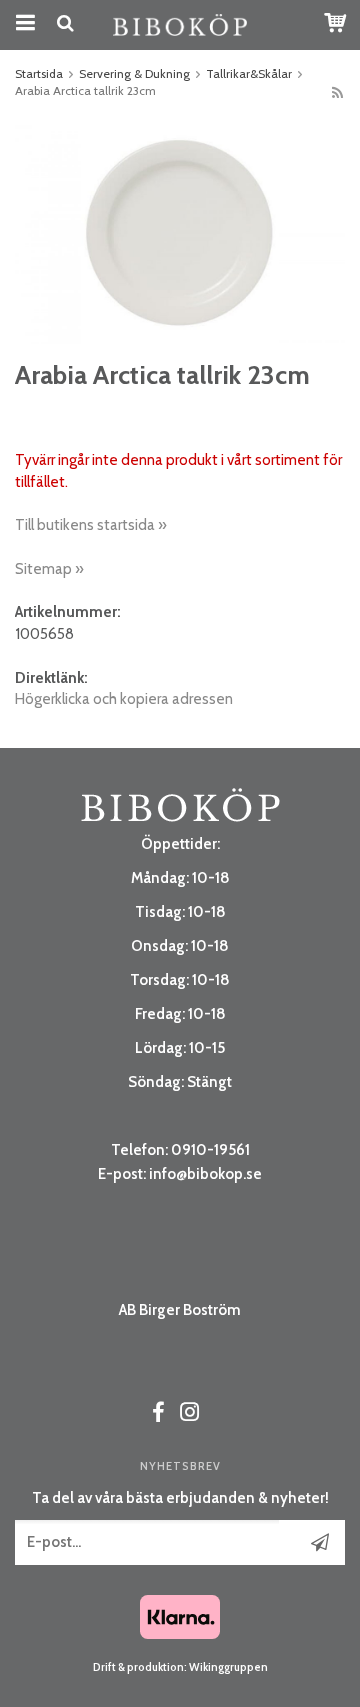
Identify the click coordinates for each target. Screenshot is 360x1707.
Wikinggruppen (228, 1667)
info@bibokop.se (205, 1174)
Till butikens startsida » (91, 525)
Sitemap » (49, 569)
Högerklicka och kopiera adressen (124, 699)
